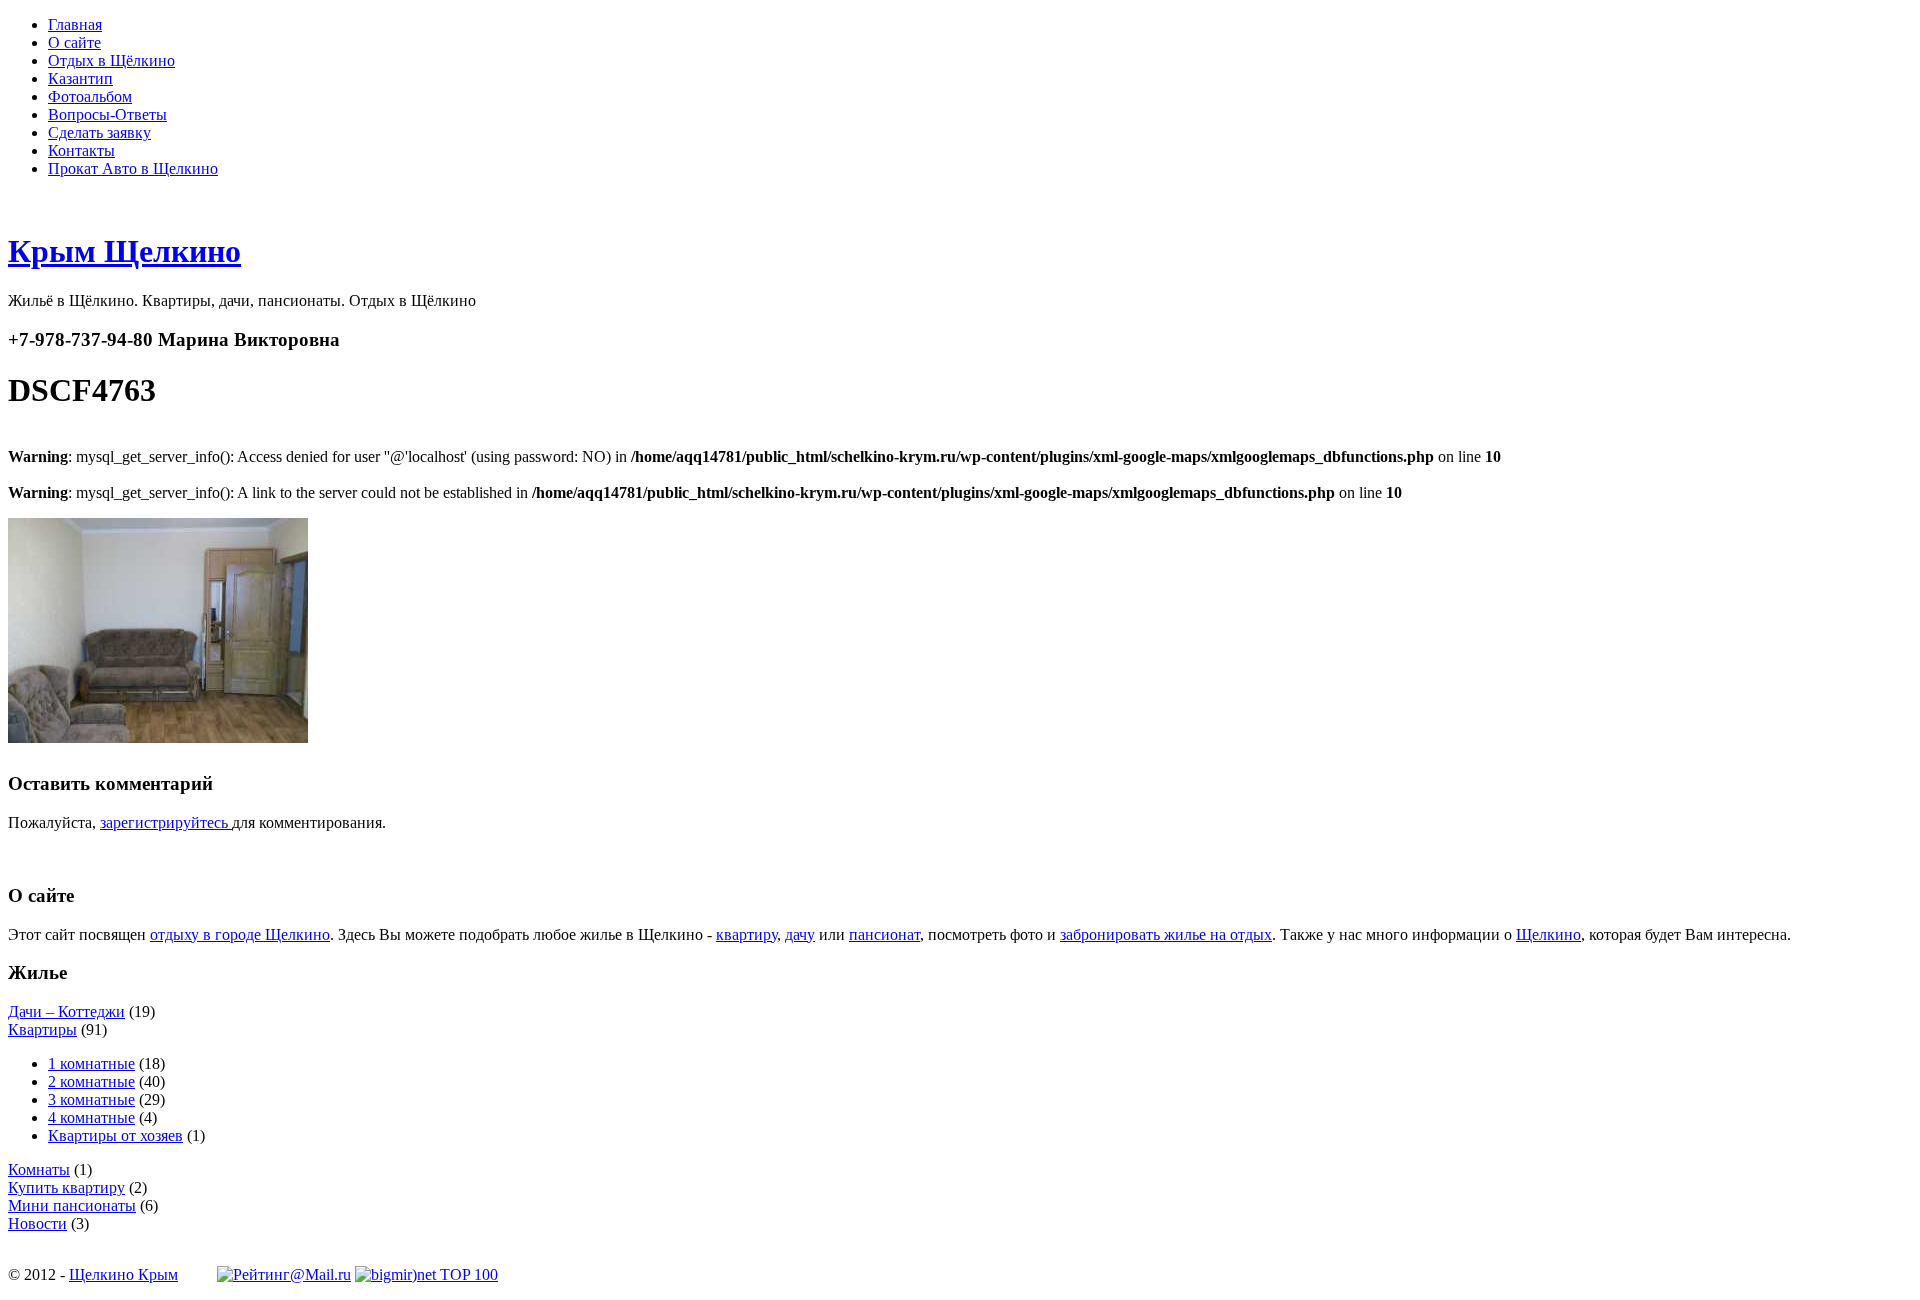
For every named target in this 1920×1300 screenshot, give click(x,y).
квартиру (746, 934)
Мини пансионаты (72, 1205)
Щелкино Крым (123, 1274)
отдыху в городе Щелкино (240, 934)
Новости (37, 1223)
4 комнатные (91, 1117)
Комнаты (39, 1169)
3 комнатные (91, 1099)
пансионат (884, 934)
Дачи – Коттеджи (66, 1011)
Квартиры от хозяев (115, 1135)
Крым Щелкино (124, 251)
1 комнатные (91, 1063)
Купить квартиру (66, 1187)
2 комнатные (91, 1081)
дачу (800, 934)
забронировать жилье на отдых (1166, 934)
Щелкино (1548, 934)
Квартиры (42, 1029)
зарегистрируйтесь (166, 822)
